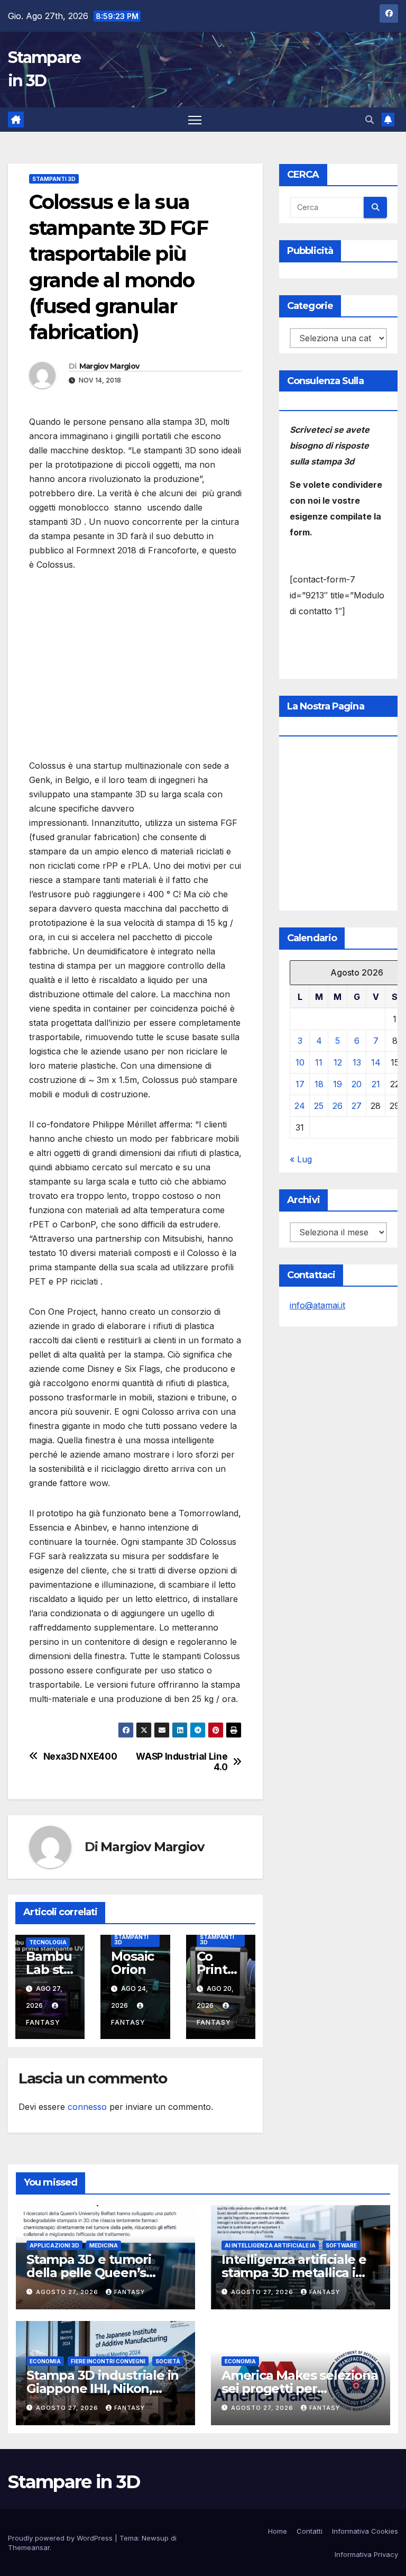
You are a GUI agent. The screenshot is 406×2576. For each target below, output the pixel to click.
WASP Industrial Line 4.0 (182, 1762)
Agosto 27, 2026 (68, 2292)
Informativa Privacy (366, 2554)
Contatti (310, 2531)
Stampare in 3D (74, 2482)
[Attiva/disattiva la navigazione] (195, 120)
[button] (370, 120)
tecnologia (48, 1942)
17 (300, 1084)
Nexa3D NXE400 (80, 1756)
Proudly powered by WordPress (61, 2538)
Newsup (155, 2538)
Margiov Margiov (109, 366)
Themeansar (29, 2547)
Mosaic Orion (132, 1963)
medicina (104, 2245)
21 (376, 1084)
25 (319, 1106)
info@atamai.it (317, 1305)
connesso (87, 2107)
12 (338, 1062)
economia (45, 2361)
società (168, 2361)
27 (357, 1106)
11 (319, 1062)
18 (319, 1084)
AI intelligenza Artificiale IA (270, 2245)
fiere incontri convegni (108, 2361)
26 (338, 1106)
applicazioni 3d (54, 2245)
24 (300, 1106)
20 (357, 1084)
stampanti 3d (54, 179)
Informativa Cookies (365, 2531)
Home (278, 2531)
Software (341, 2245)
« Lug (301, 1159)
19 (338, 1084)
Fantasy (130, 2292)
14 (376, 1062)
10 (300, 1062)
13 (357, 1062)
